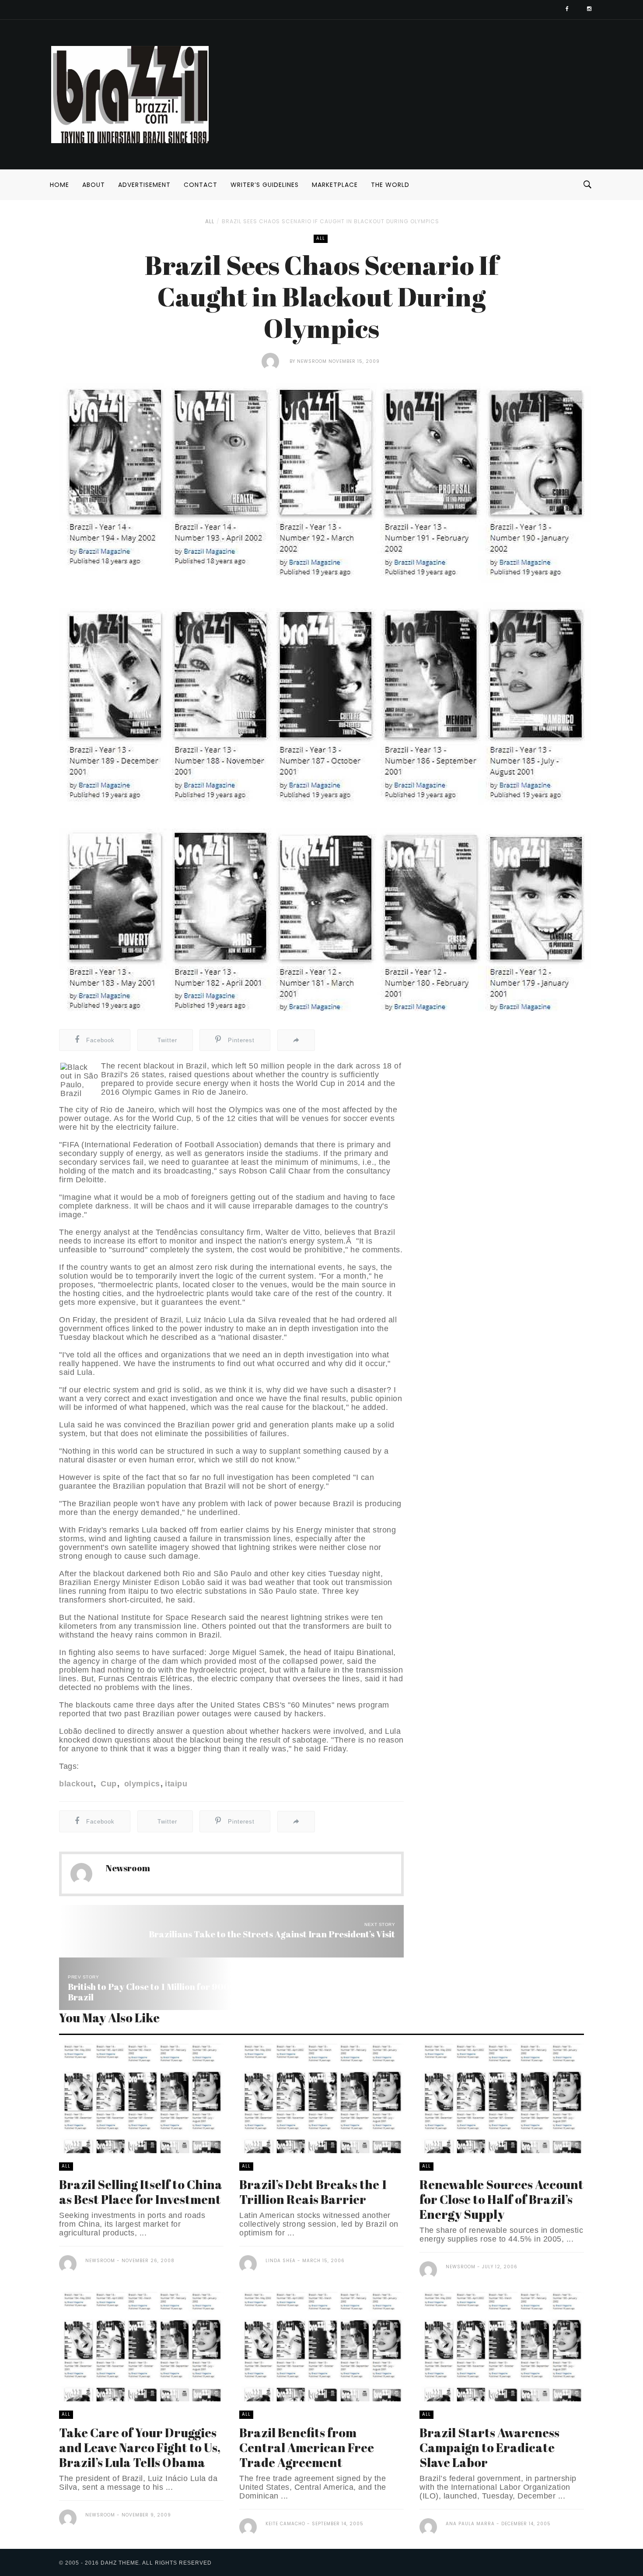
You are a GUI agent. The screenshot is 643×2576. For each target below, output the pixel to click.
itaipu (176, 1784)
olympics (141, 1784)
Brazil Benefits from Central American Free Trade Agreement (307, 2447)
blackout (76, 1784)
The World (390, 185)
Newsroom (312, 361)
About (94, 185)
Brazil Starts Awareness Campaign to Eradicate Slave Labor (489, 2447)
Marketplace (335, 185)
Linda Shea (281, 2261)
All (210, 221)
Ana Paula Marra (470, 2524)
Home (59, 185)
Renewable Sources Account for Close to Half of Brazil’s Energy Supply (501, 2199)
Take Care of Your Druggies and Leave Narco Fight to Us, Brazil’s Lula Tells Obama (140, 2447)
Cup (108, 1784)
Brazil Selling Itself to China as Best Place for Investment (141, 2192)
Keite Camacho (285, 2524)
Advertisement (144, 185)
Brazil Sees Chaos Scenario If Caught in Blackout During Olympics (330, 221)
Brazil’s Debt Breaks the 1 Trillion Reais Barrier (313, 2192)
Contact (201, 185)
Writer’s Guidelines (265, 185)
